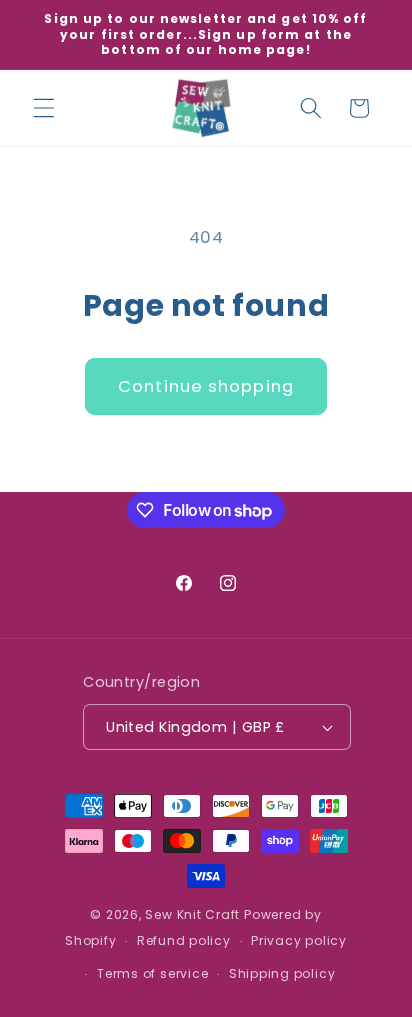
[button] (44, 108)
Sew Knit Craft (192, 914)
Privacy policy (299, 940)
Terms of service (152, 973)
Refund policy (184, 940)
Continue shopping (206, 386)
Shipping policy (282, 973)
